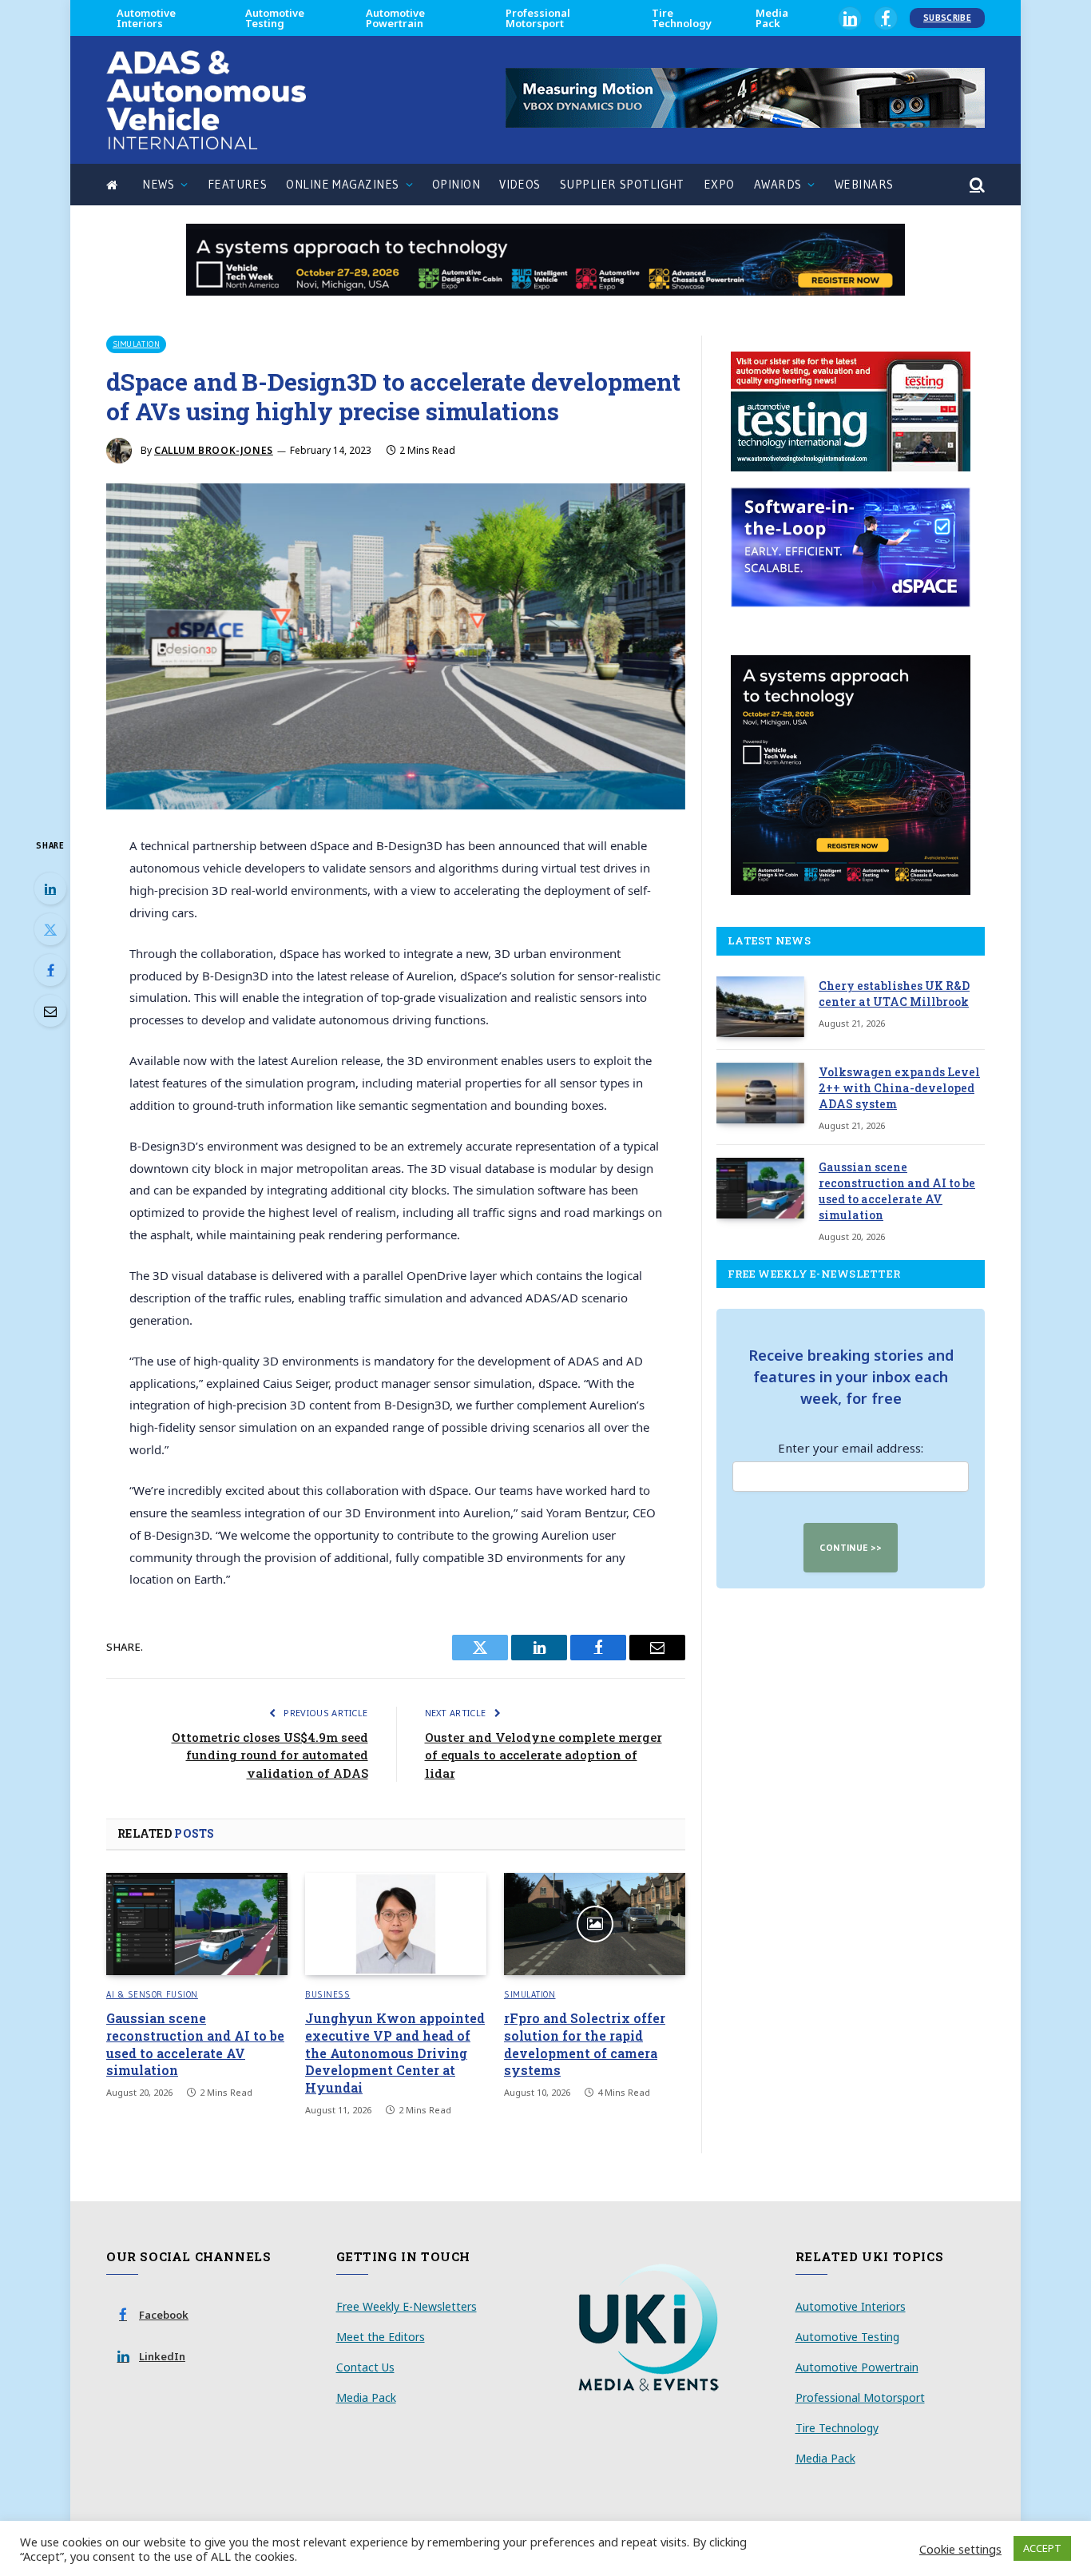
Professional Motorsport (538, 18)
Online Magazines (342, 184)
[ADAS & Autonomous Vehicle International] (206, 100)
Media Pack (772, 18)
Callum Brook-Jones (214, 450)
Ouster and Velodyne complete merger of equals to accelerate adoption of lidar (544, 1755)
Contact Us (365, 2367)
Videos (520, 184)
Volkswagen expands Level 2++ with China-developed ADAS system (899, 1088)
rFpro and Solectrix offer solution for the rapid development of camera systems (585, 2044)
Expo (719, 184)
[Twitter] (50, 929)
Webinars (864, 184)
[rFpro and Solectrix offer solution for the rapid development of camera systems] (595, 1924)
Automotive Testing (275, 18)
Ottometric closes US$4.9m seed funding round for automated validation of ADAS (270, 1755)
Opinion (456, 184)
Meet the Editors (381, 2337)
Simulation (136, 344)
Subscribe (947, 18)
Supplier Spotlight (622, 184)
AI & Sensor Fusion (152, 1994)
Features (238, 184)
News (158, 184)
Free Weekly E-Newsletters (407, 2306)
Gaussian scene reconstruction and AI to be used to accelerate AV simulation (195, 2044)
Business (327, 1994)
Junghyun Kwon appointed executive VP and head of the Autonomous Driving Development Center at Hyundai (395, 2053)
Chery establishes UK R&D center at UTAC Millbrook (894, 994)
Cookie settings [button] (960, 2549)
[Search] (976, 185)
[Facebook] (50, 970)
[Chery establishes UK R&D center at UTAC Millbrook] (760, 1007)
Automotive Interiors (146, 18)
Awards (778, 184)
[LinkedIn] (50, 888)
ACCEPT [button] (1042, 2548)
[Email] (50, 1011)
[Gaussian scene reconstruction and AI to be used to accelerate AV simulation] (197, 1924)
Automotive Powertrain (395, 18)
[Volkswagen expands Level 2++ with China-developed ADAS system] (760, 1093)
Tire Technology (682, 18)
